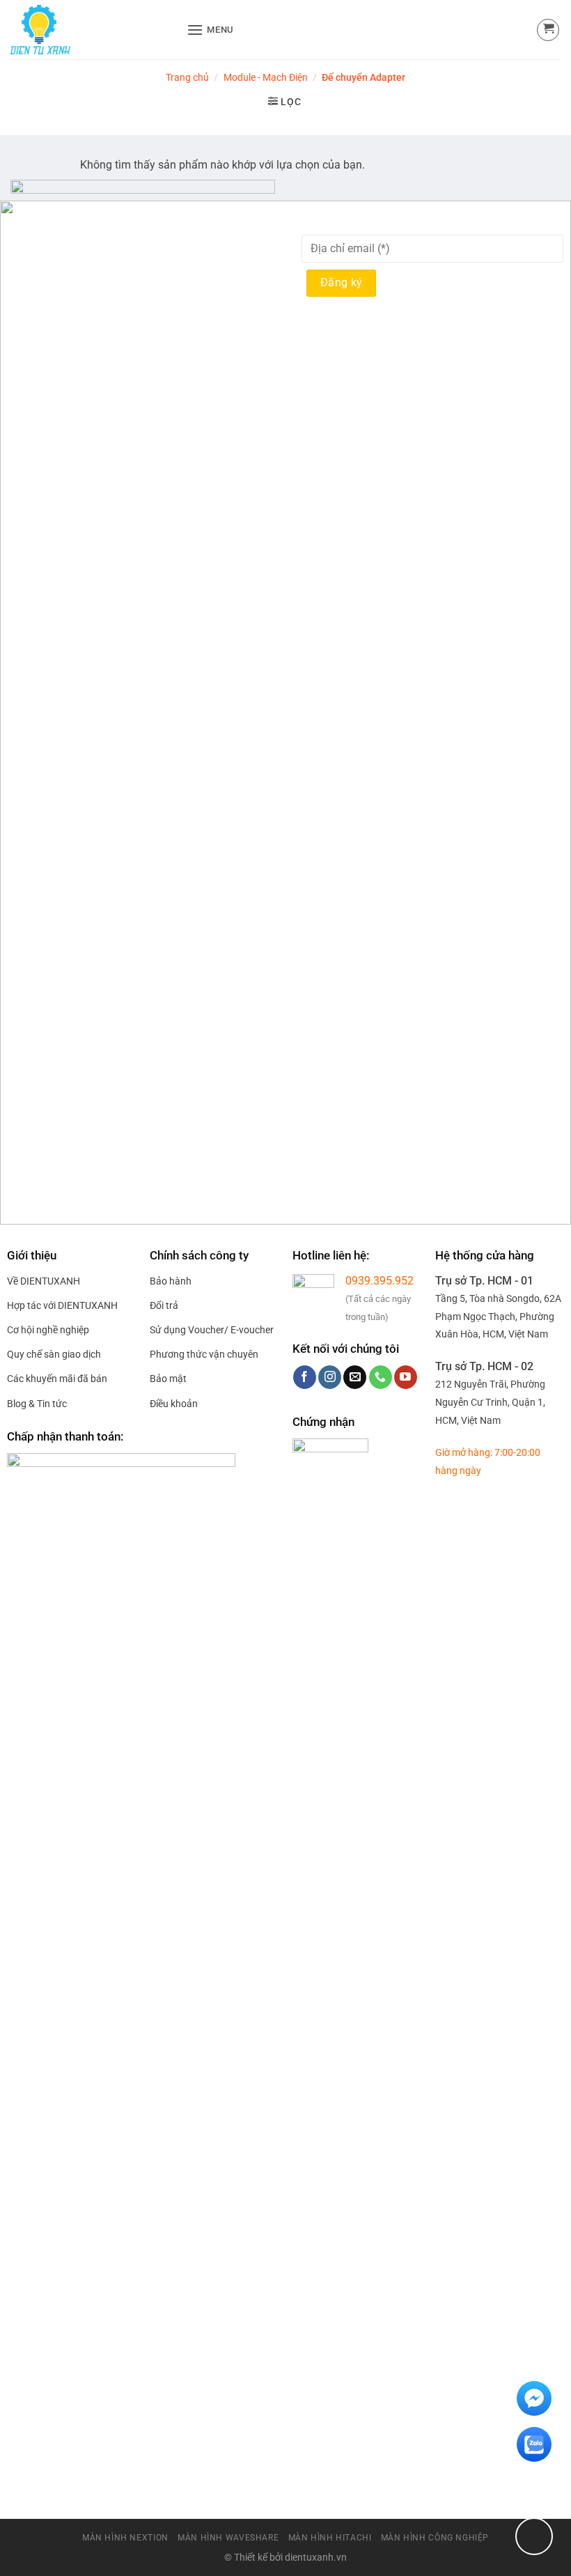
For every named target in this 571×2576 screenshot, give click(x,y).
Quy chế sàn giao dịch (54, 1354)
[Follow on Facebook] (305, 1377)
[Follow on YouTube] (406, 1377)
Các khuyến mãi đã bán (57, 1379)
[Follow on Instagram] (330, 1377)
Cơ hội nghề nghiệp (48, 1330)
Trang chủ (187, 77)
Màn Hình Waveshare (228, 2538)
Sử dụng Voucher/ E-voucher (212, 1330)
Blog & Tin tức (37, 1404)
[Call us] (381, 1377)
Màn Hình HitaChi (330, 2538)
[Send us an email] (355, 1377)
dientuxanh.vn (316, 2558)
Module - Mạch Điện (266, 77)
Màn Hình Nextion (125, 2538)
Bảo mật (168, 1379)
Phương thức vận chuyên (204, 1354)
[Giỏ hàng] (548, 30)
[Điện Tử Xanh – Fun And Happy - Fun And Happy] (93, 30)
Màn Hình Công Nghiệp (435, 2538)
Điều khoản (174, 1404)
